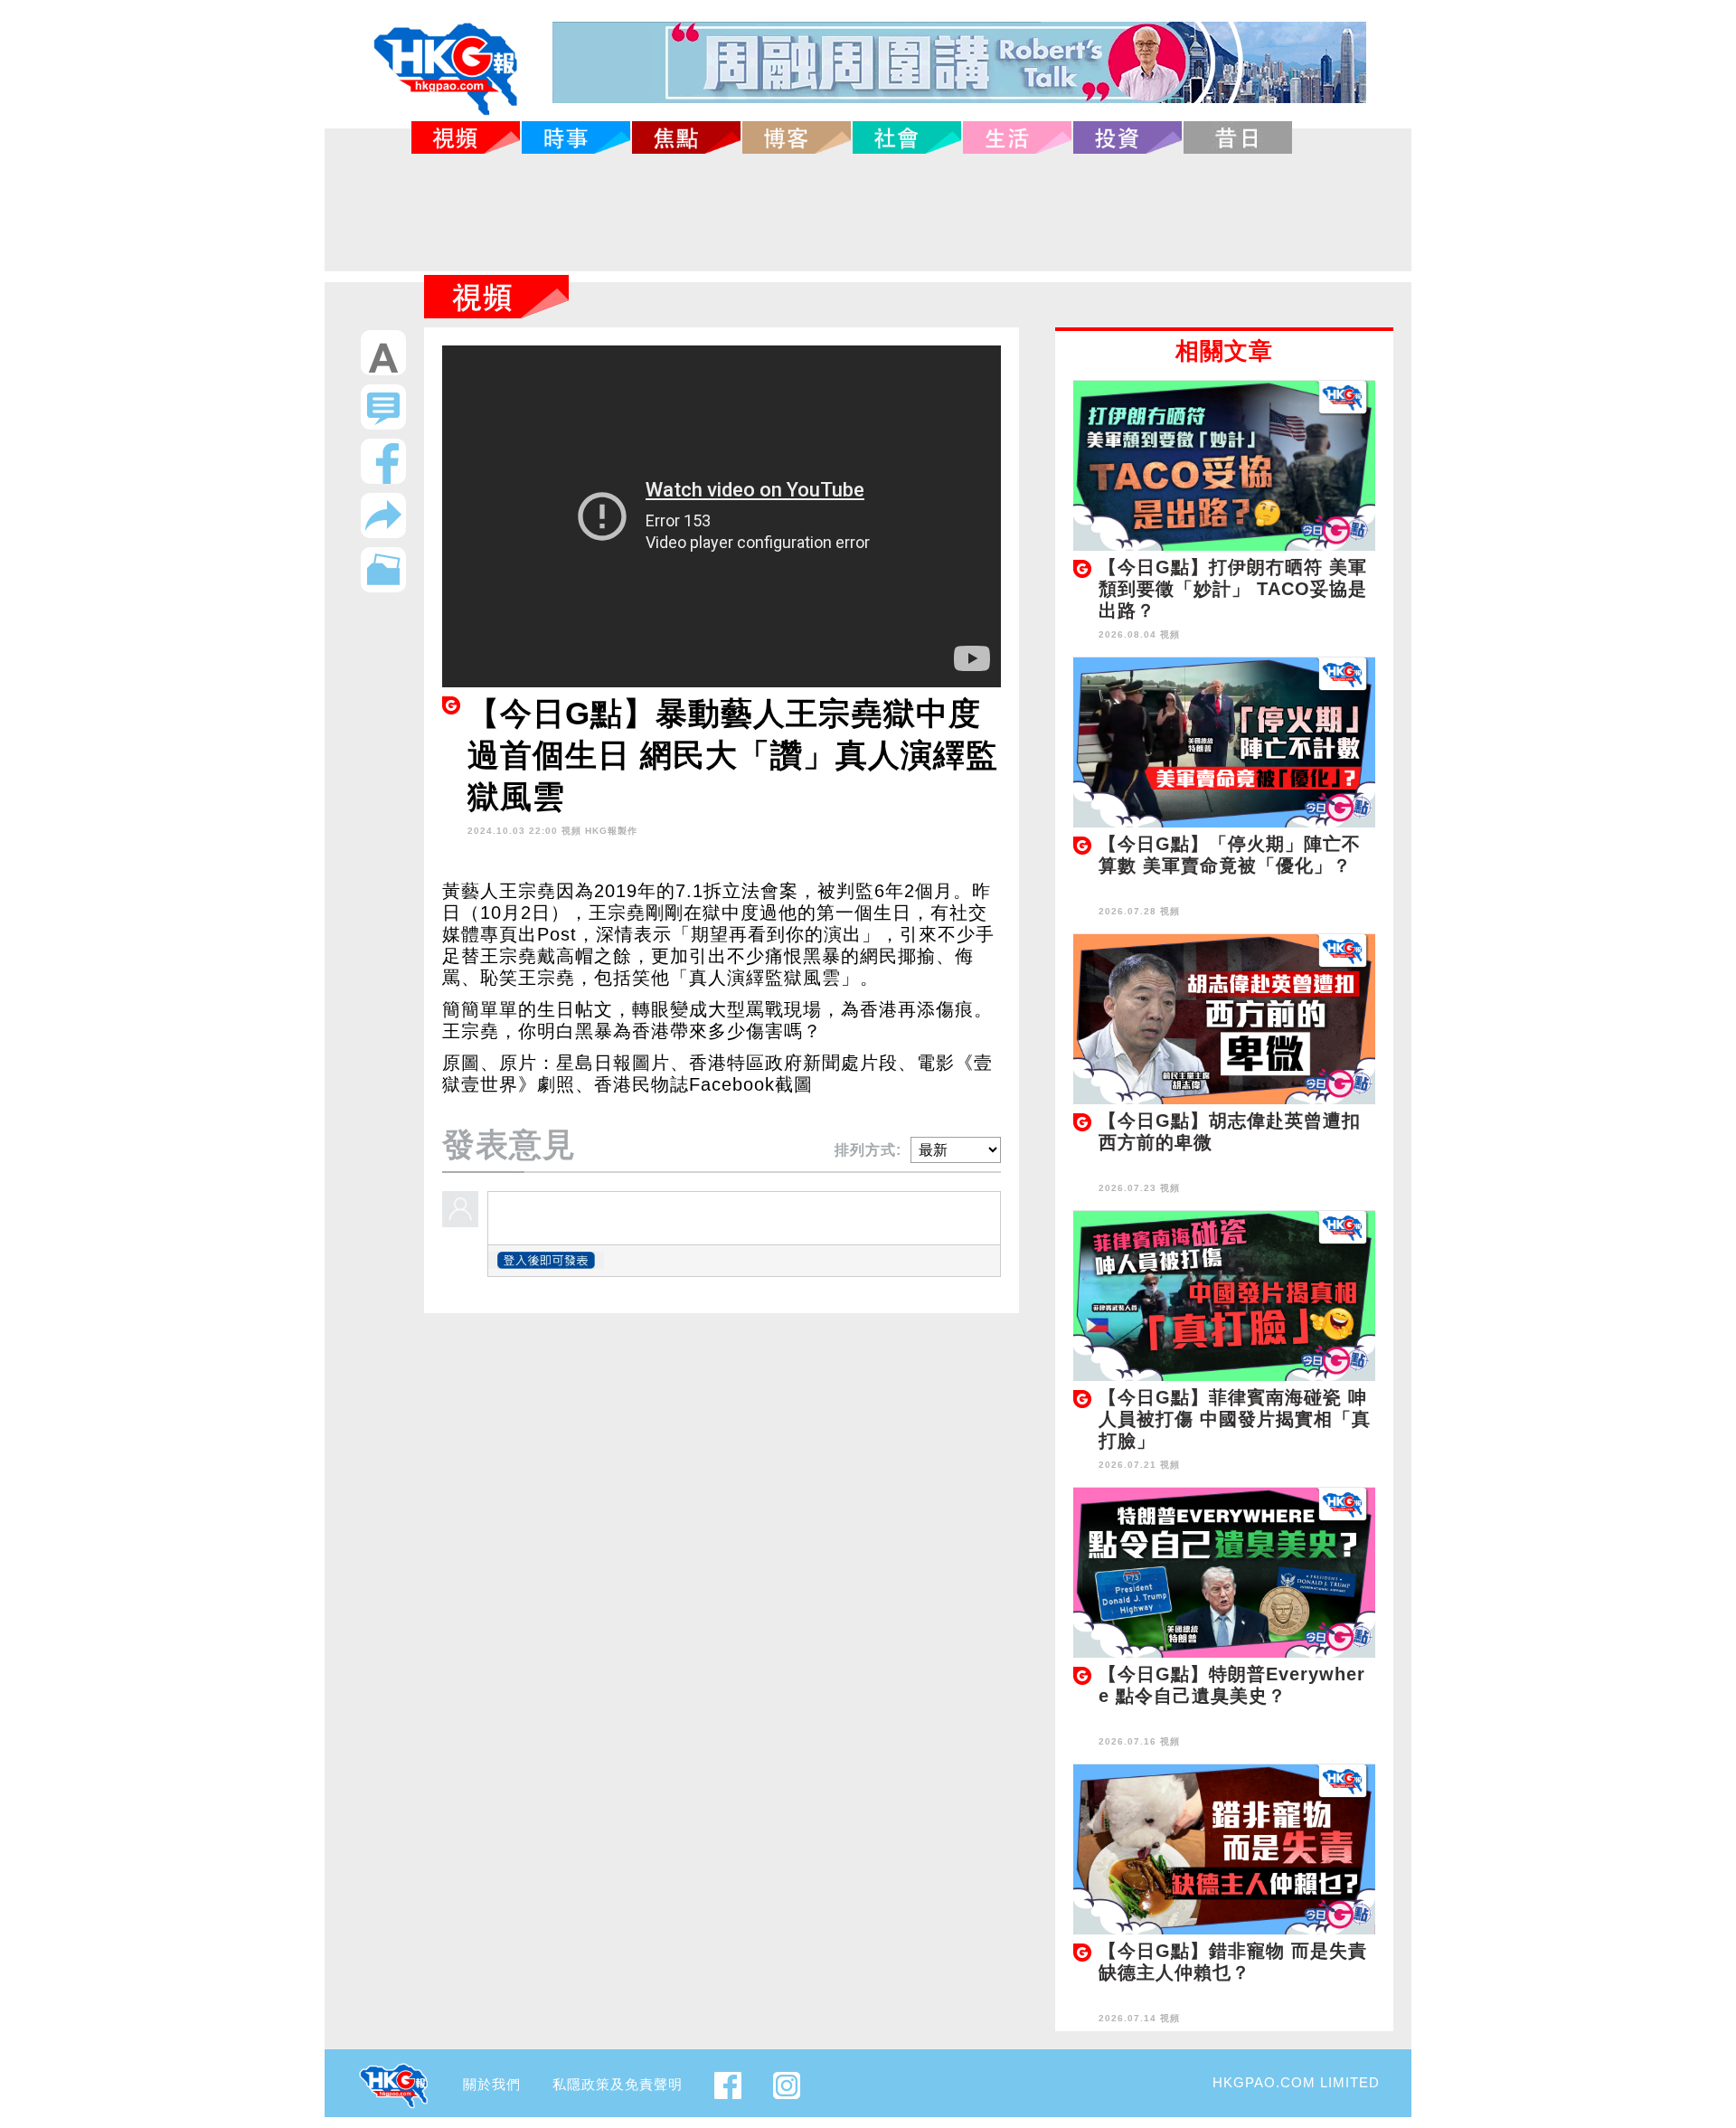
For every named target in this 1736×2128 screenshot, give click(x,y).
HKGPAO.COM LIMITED (1296, 2082)
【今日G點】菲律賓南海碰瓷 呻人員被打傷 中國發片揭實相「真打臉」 (1235, 1419)
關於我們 (492, 2084)
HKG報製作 (611, 831)
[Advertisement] (868, 213)
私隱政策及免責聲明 (618, 2084)
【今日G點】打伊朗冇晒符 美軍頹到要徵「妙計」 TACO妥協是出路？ (1233, 589)
